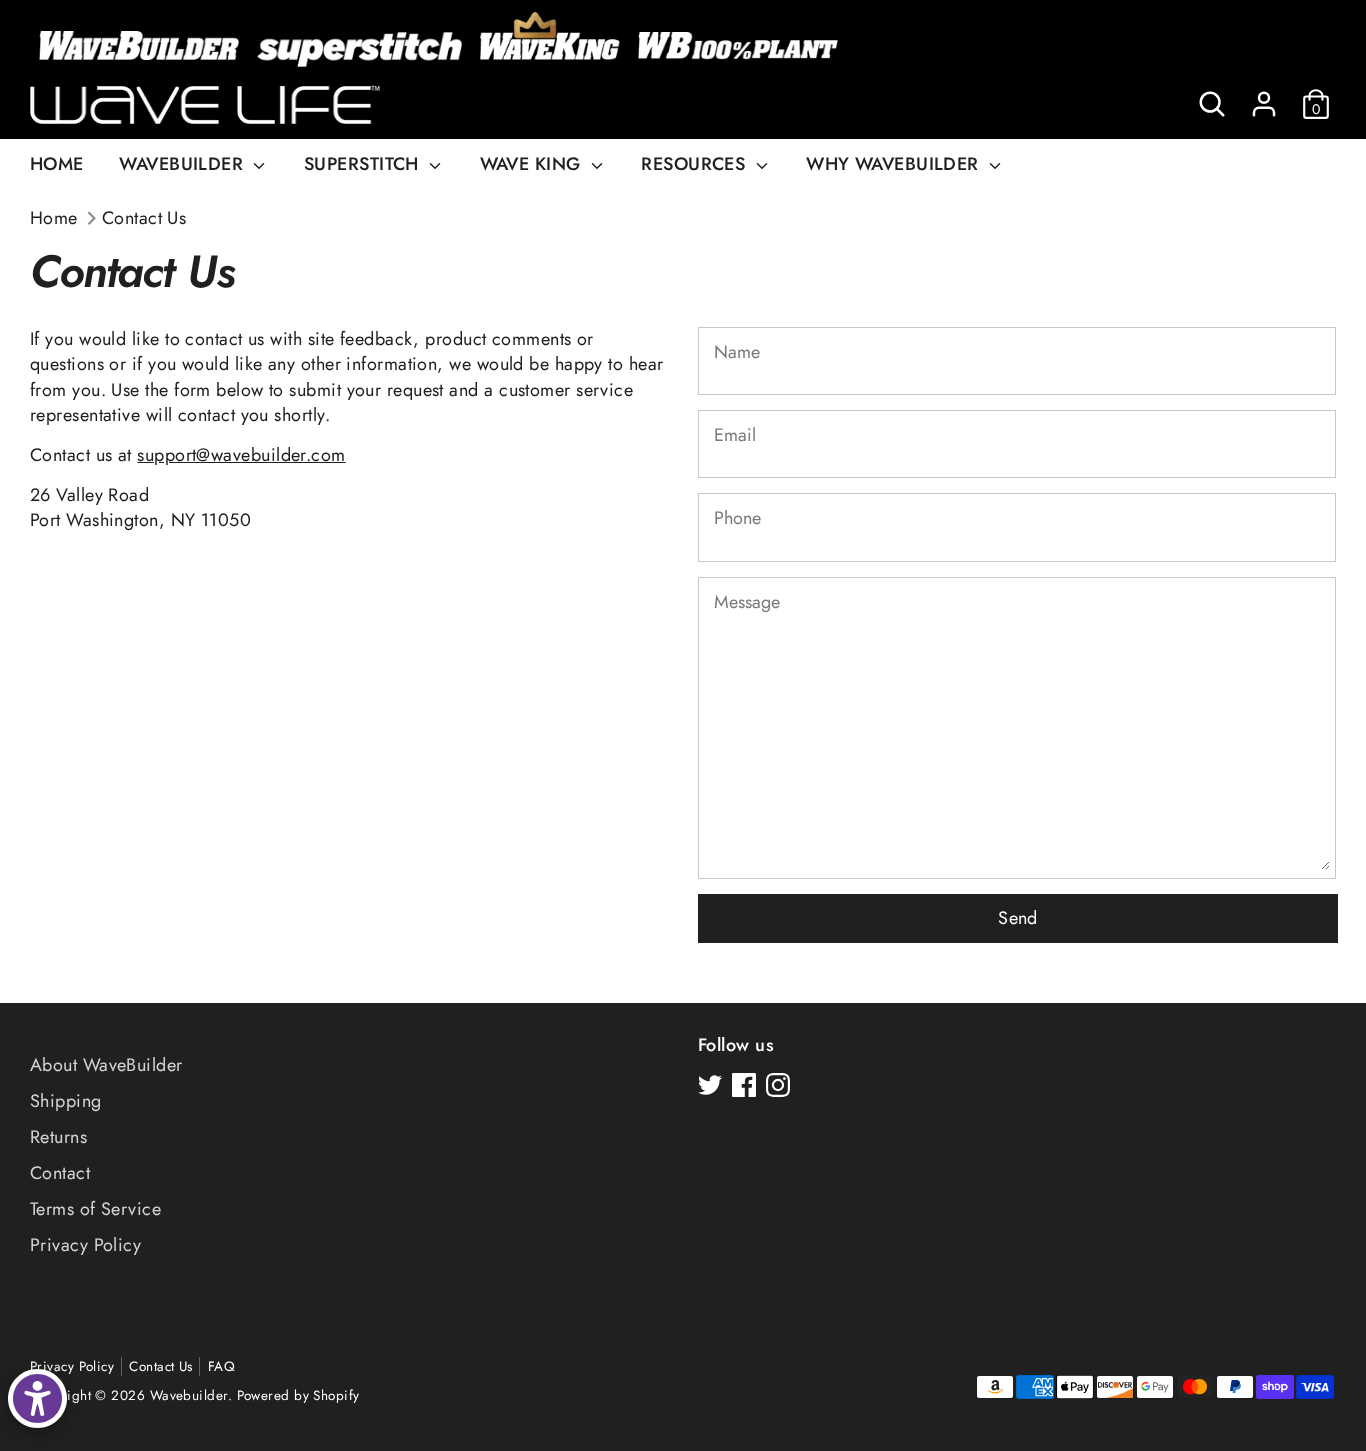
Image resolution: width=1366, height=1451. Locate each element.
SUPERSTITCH (364, 164)
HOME (57, 164)
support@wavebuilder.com (241, 455)
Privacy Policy (85, 1245)
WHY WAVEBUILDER (895, 164)
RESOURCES (696, 164)
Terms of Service (95, 1209)
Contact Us (144, 218)
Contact (60, 1173)
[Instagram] (778, 1085)
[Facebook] (744, 1085)
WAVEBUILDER (183, 164)
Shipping (66, 1101)
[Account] (1264, 104)
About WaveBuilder (106, 1065)
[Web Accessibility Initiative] (37, 1398)
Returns (58, 1137)
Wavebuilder (189, 1395)
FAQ (221, 1366)
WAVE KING (533, 164)
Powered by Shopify (298, 1395)
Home (54, 218)
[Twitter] (710, 1085)
